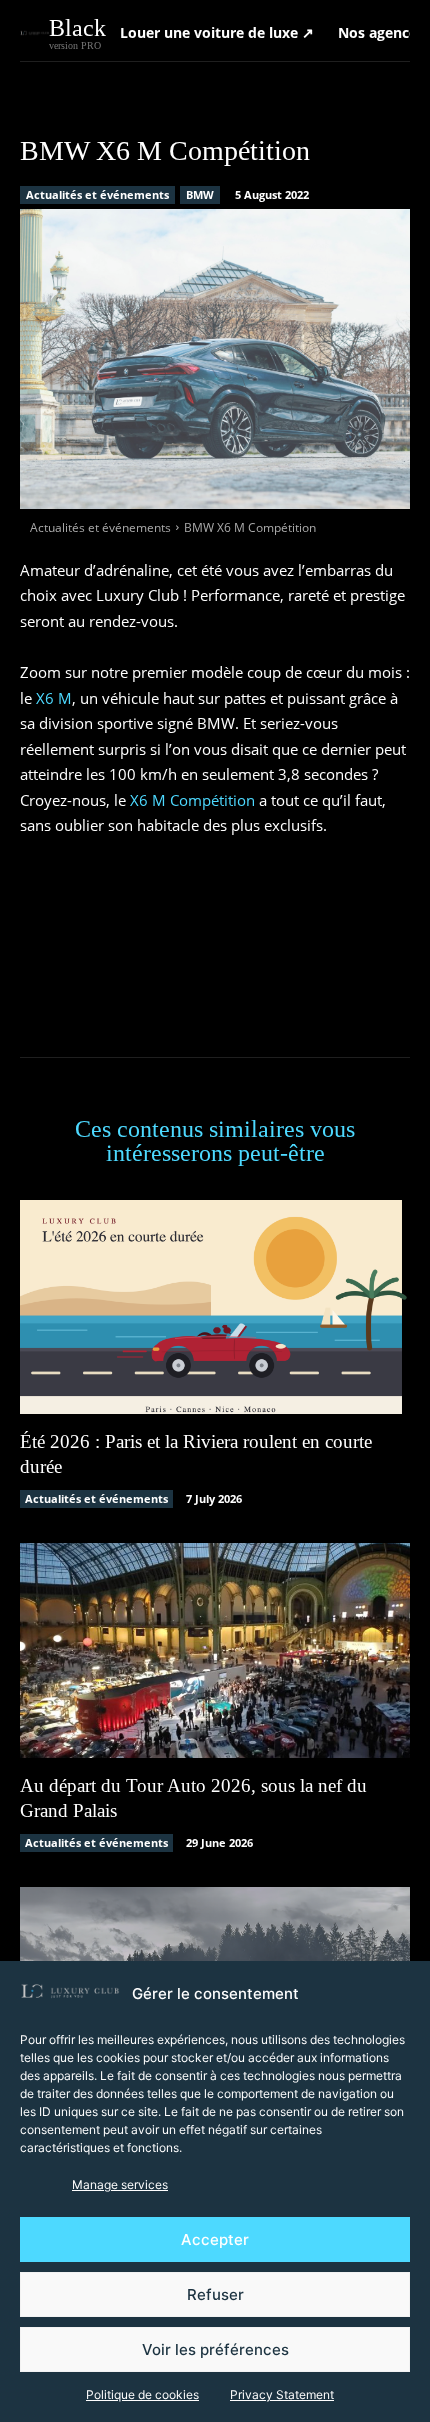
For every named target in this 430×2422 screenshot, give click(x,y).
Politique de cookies (142, 2394)
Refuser (215, 2294)
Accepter (215, 2239)
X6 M (54, 698)
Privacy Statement (282, 2394)
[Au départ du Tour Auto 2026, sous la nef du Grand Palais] (215, 1650)
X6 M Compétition (192, 800)
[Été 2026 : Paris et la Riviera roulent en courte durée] (215, 1307)
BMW (200, 194)
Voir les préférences (215, 2349)
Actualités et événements (97, 194)
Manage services (120, 2184)
